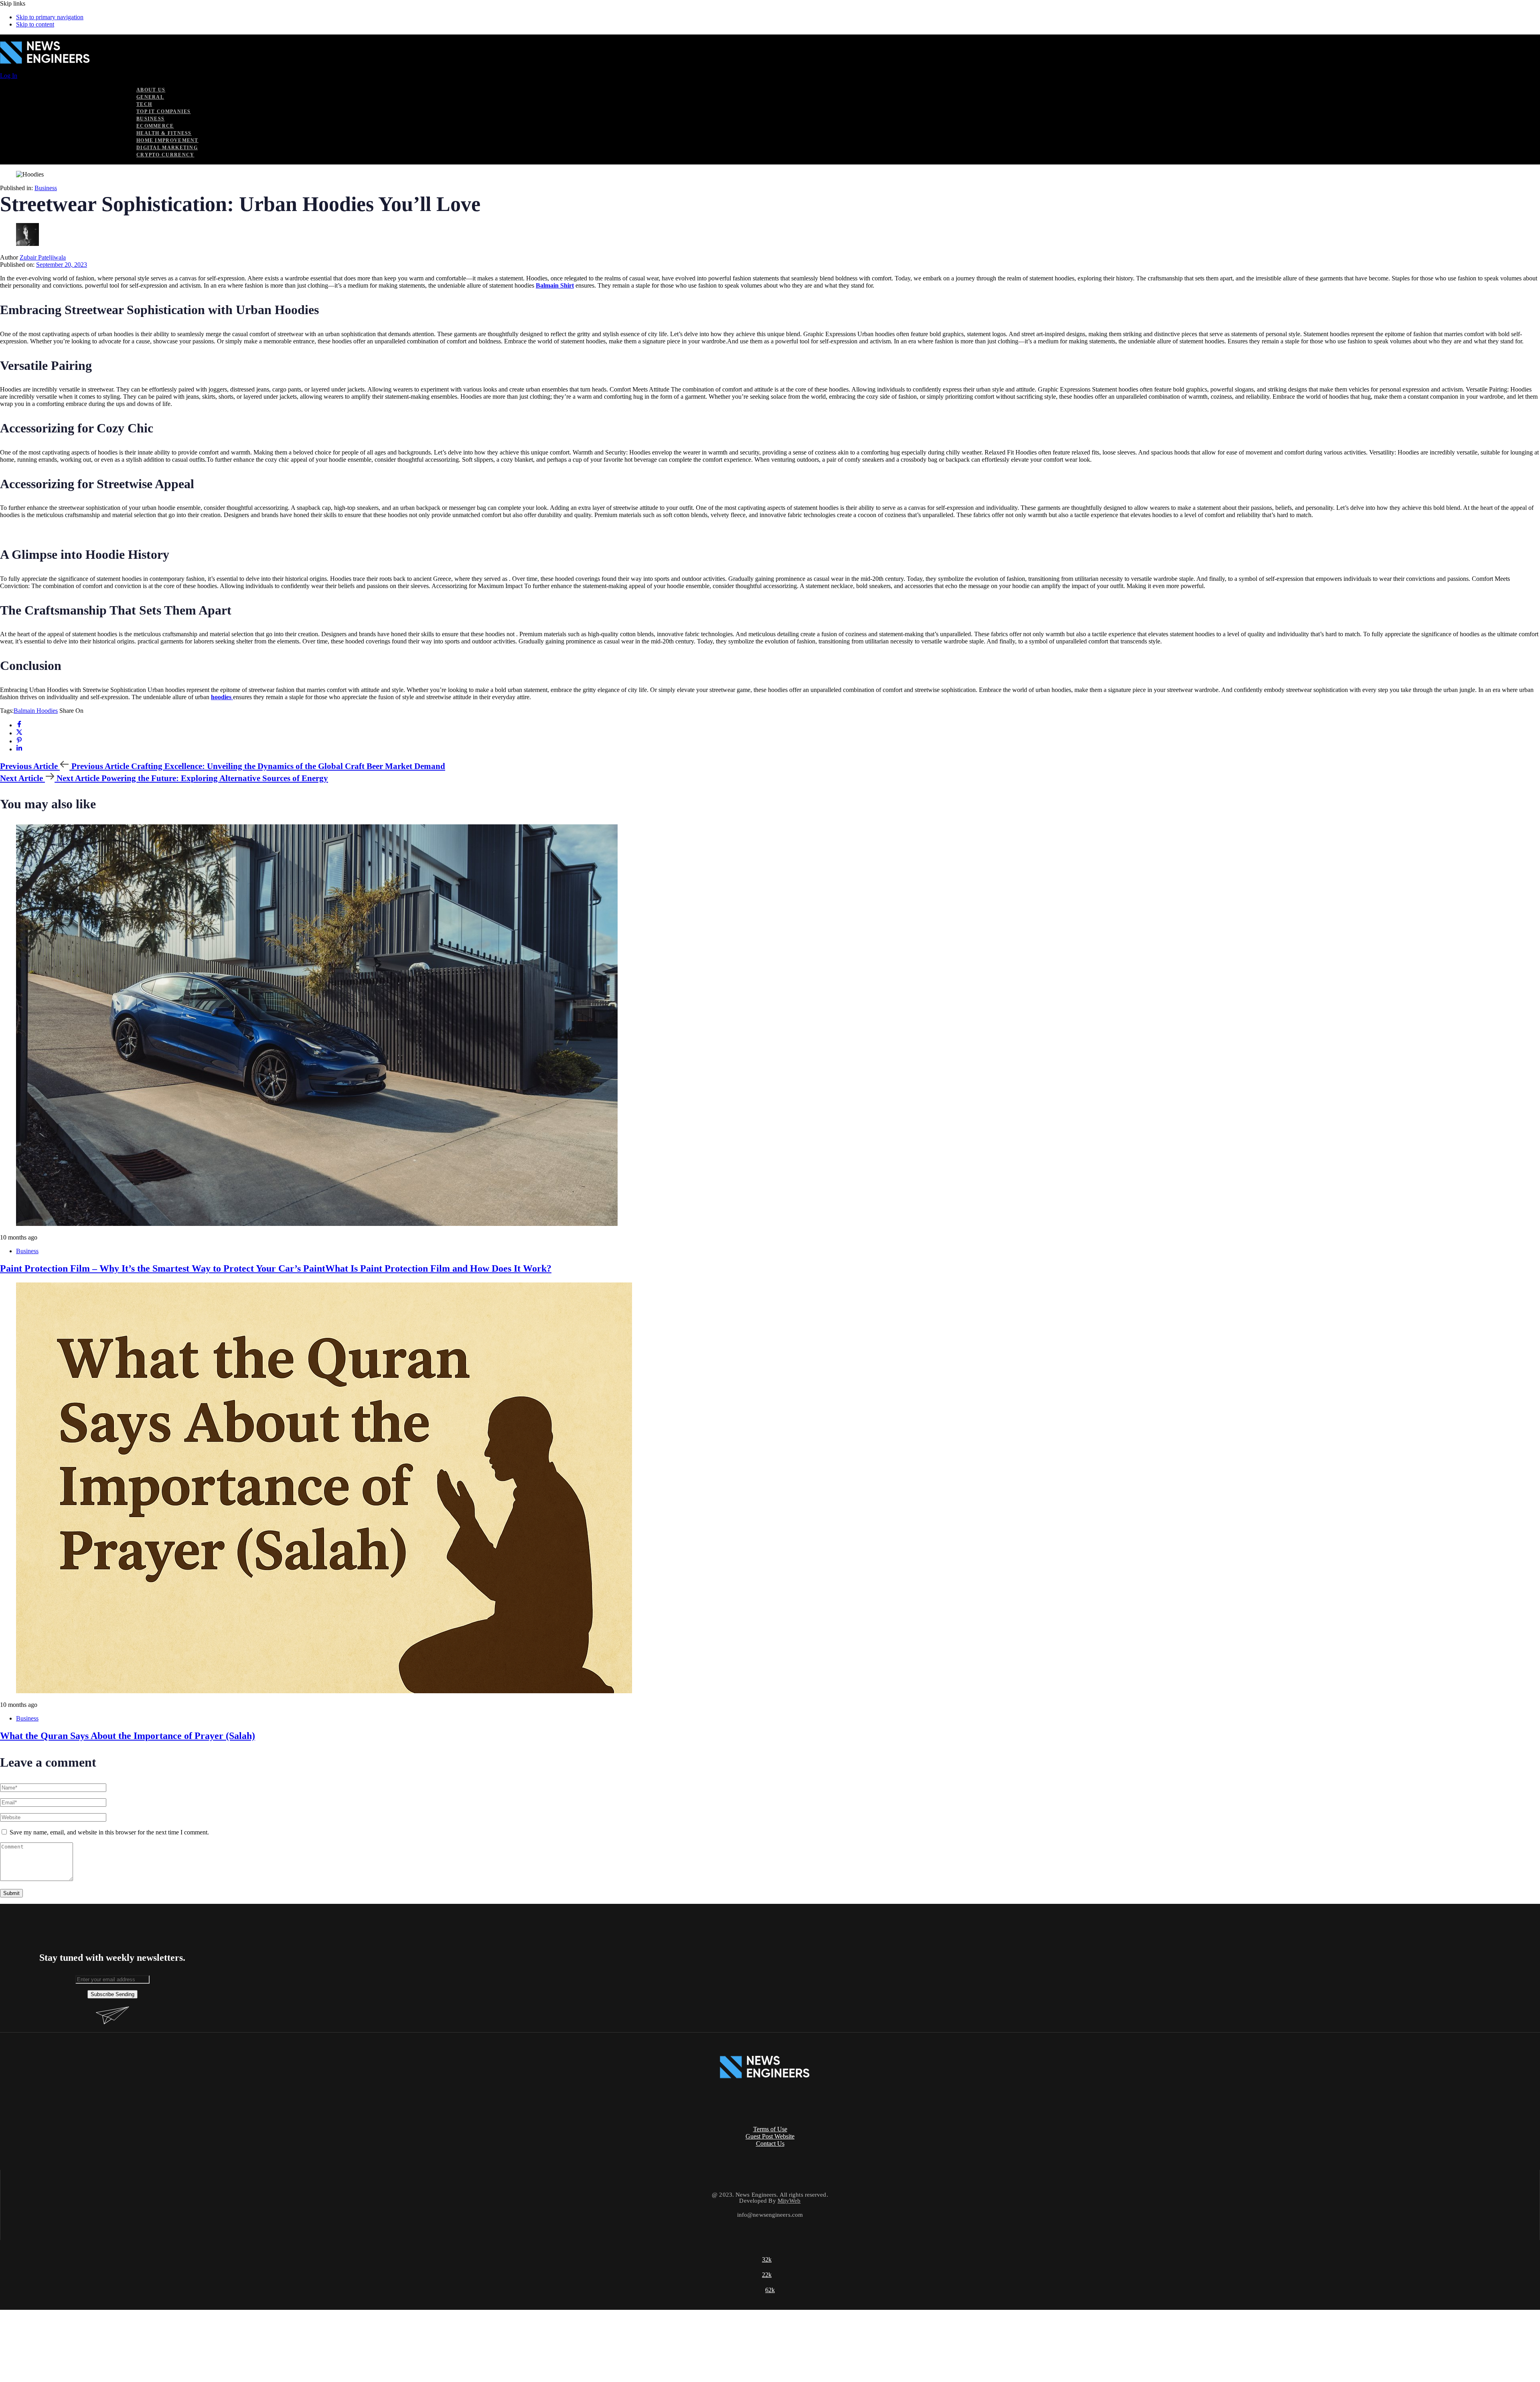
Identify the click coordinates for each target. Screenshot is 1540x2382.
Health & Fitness (164, 133)
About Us (151, 90)
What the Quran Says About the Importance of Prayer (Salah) (128, 1736)
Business (150, 119)
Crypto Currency (165, 155)
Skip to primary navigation (50, 17)
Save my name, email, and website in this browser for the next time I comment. (109, 1832)
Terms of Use (770, 2129)
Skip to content (35, 24)
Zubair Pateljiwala (43, 257)
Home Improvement (167, 140)
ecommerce (155, 126)
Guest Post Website (770, 2136)
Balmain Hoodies (36, 711)
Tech (144, 104)
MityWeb (789, 2201)
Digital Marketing (167, 148)
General (150, 97)
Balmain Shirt (555, 285)
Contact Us (770, 2144)
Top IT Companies (164, 112)
